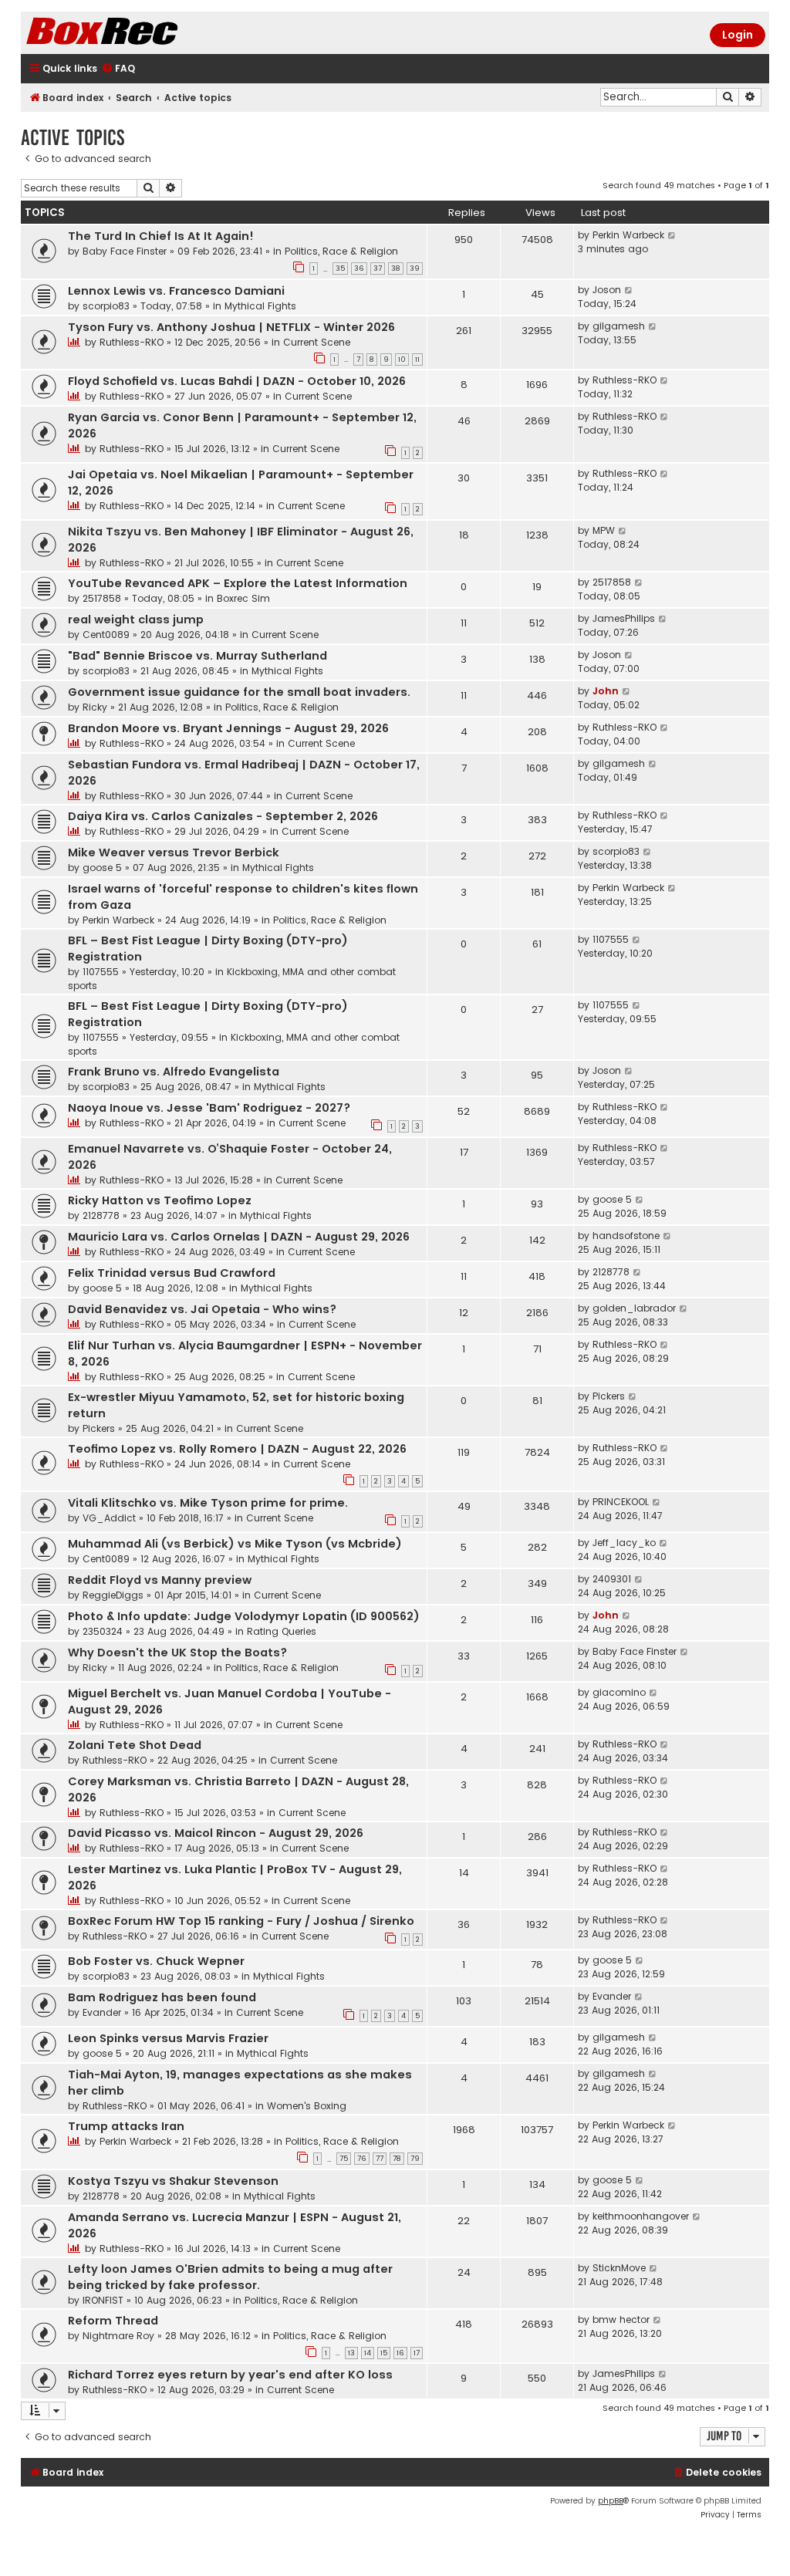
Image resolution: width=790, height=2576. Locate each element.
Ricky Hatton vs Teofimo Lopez (160, 1200)
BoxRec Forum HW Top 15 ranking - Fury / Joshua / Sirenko (241, 1921)
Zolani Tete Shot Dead (135, 1745)
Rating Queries (282, 1631)
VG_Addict (109, 1518)
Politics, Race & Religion (341, 251)
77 (380, 2159)
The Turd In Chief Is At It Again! (161, 236)
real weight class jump (136, 620)
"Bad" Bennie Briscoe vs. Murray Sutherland (197, 656)
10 (402, 360)
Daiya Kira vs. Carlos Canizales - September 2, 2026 (223, 816)
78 (397, 2159)
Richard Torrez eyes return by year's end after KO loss (230, 2375)
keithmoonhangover (641, 2216)
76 (362, 2159)
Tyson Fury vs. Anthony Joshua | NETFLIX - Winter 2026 (231, 327)
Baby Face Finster (125, 251)
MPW (604, 530)
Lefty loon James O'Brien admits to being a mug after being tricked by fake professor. (230, 2277)
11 (417, 360)
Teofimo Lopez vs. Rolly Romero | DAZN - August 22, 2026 (237, 1449)
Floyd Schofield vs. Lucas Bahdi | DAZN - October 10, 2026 (237, 381)
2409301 (612, 1579)
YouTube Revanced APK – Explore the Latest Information (238, 583)
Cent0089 (106, 635)
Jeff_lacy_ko (624, 1543)
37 (378, 268)
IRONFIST (103, 2300)
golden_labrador (634, 1308)
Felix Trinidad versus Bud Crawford (172, 1273)
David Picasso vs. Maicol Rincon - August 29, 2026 (216, 1833)
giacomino (619, 1692)
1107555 (101, 972)
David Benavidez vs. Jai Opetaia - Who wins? (202, 1309)
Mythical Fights (260, 306)
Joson (607, 290)
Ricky (95, 707)
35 (340, 268)
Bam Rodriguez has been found (162, 1997)
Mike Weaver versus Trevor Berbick (174, 852)
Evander (102, 2012)
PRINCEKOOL (621, 1502)
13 (351, 2353)
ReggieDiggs (113, 1595)
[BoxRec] (140, 33)
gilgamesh (619, 326)
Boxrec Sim (243, 598)
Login (738, 35)
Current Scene (317, 342)
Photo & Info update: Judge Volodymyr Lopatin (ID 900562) (244, 1616)
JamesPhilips (624, 618)
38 (396, 268)
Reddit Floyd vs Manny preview (160, 1580)
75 (344, 2159)
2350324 (103, 1631)
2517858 (102, 598)
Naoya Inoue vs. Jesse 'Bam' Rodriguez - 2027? (209, 1108)
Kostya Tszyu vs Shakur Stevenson (173, 2181)
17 (417, 2353)
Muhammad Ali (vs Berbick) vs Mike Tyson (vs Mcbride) (235, 1544)
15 (384, 2353)
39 (415, 268)
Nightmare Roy (118, 2336)
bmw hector (621, 2319)
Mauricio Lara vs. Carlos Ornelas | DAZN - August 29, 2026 (239, 1237)
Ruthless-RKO (132, 342)
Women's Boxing (307, 2106)
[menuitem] (118, 69)
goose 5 (102, 868)
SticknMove (619, 2268)
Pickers (99, 1428)
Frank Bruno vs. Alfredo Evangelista (174, 1072)
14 (368, 2353)
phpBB (611, 2501)
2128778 (101, 1215)
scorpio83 (106, 306)
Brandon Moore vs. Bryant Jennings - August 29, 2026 (228, 728)
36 (359, 268)
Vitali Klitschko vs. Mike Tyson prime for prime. (208, 1503)
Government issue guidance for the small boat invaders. (239, 692)
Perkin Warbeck (628, 235)
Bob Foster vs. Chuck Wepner (156, 1961)
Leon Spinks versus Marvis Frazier (168, 2038)
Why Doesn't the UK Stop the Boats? (177, 1653)
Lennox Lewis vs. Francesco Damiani (176, 291)
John (606, 691)
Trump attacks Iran (126, 2126)
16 (400, 2353)
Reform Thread (113, 2321)
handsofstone (626, 1236)
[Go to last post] (672, 235)
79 (415, 2159)
